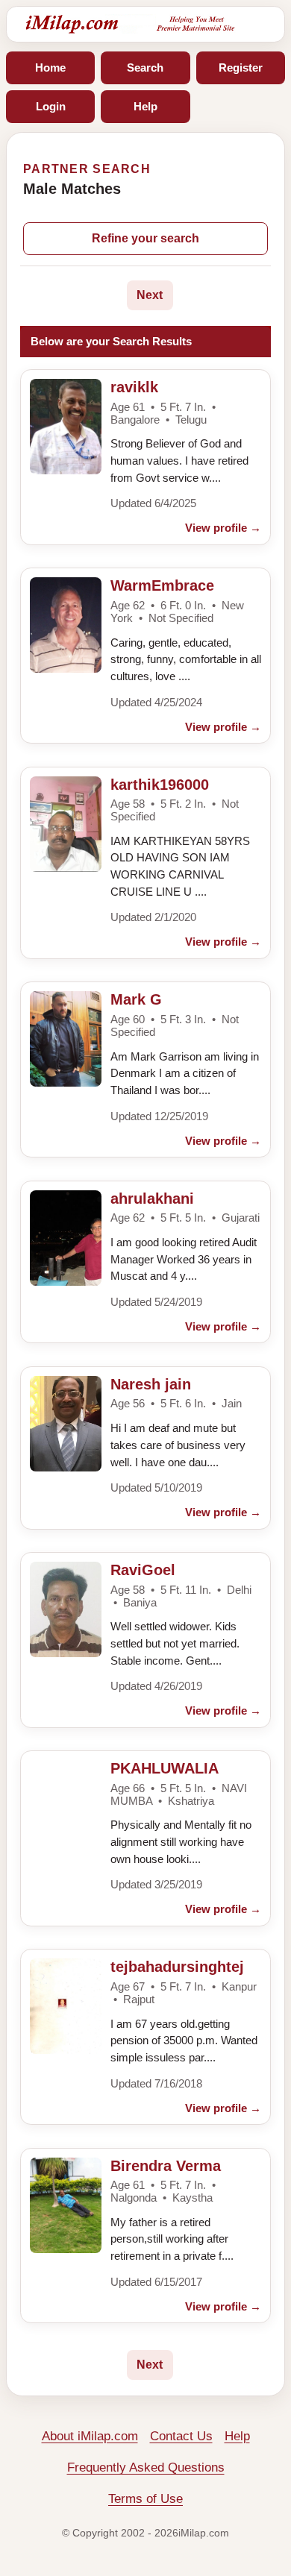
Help (145, 106)
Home (50, 67)
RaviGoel (143, 1570)
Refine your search (145, 238)
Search (145, 67)
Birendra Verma (166, 2166)
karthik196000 (160, 785)
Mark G (136, 999)
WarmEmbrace (162, 585)
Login (51, 106)
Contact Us (181, 2436)
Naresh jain (151, 1384)
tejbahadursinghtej (177, 1967)
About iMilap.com (90, 2436)
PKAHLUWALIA (165, 1768)
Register (241, 67)
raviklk (134, 387)
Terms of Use (145, 2499)
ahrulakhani (152, 1199)
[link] (145, 457)
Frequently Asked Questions (146, 2467)
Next (150, 295)
